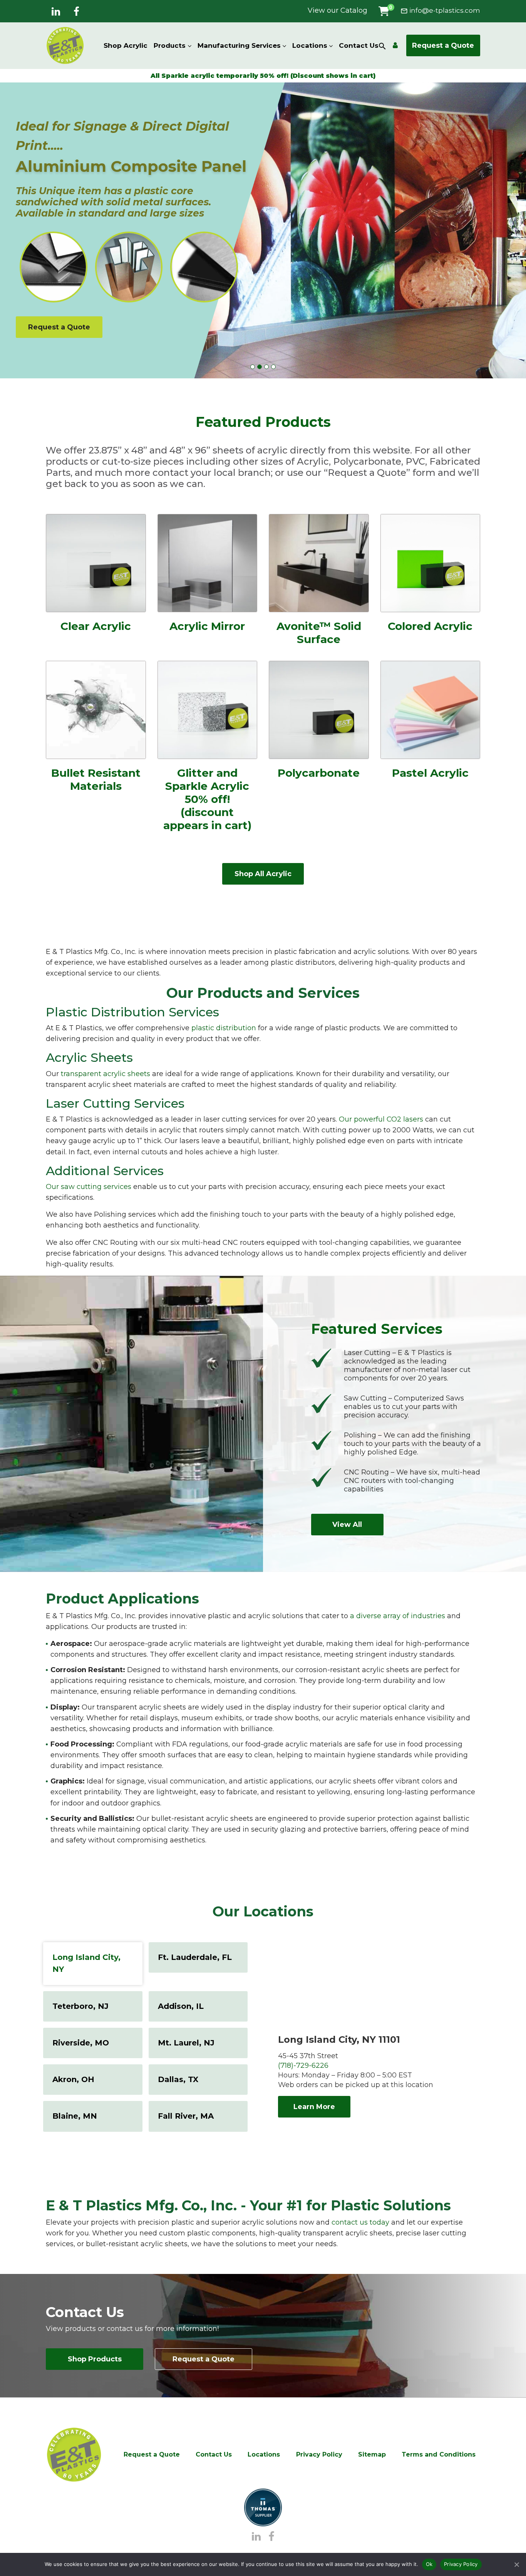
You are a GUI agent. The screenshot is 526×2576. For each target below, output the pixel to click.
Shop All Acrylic (263, 874)
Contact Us (359, 45)
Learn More (314, 2107)
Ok (429, 2564)
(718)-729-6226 (303, 2066)
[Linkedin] (56, 12)
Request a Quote (443, 45)
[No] (516, 2564)
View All (347, 1525)
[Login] (395, 45)
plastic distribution (224, 1028)
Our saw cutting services (89, 1187)
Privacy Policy (319, 2454)
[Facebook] (76, 12)
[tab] (93, 1964)
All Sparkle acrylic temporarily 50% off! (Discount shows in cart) (263, 76)
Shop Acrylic (126, 45)
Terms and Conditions (439, 2454)
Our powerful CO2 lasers (381, 1119)
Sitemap (372, 2454)
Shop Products (95, 2359)
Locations (310, 45)
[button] (384, 11)
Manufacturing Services (239, 45)
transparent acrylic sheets (106, 1074)
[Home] (74, 2455)
